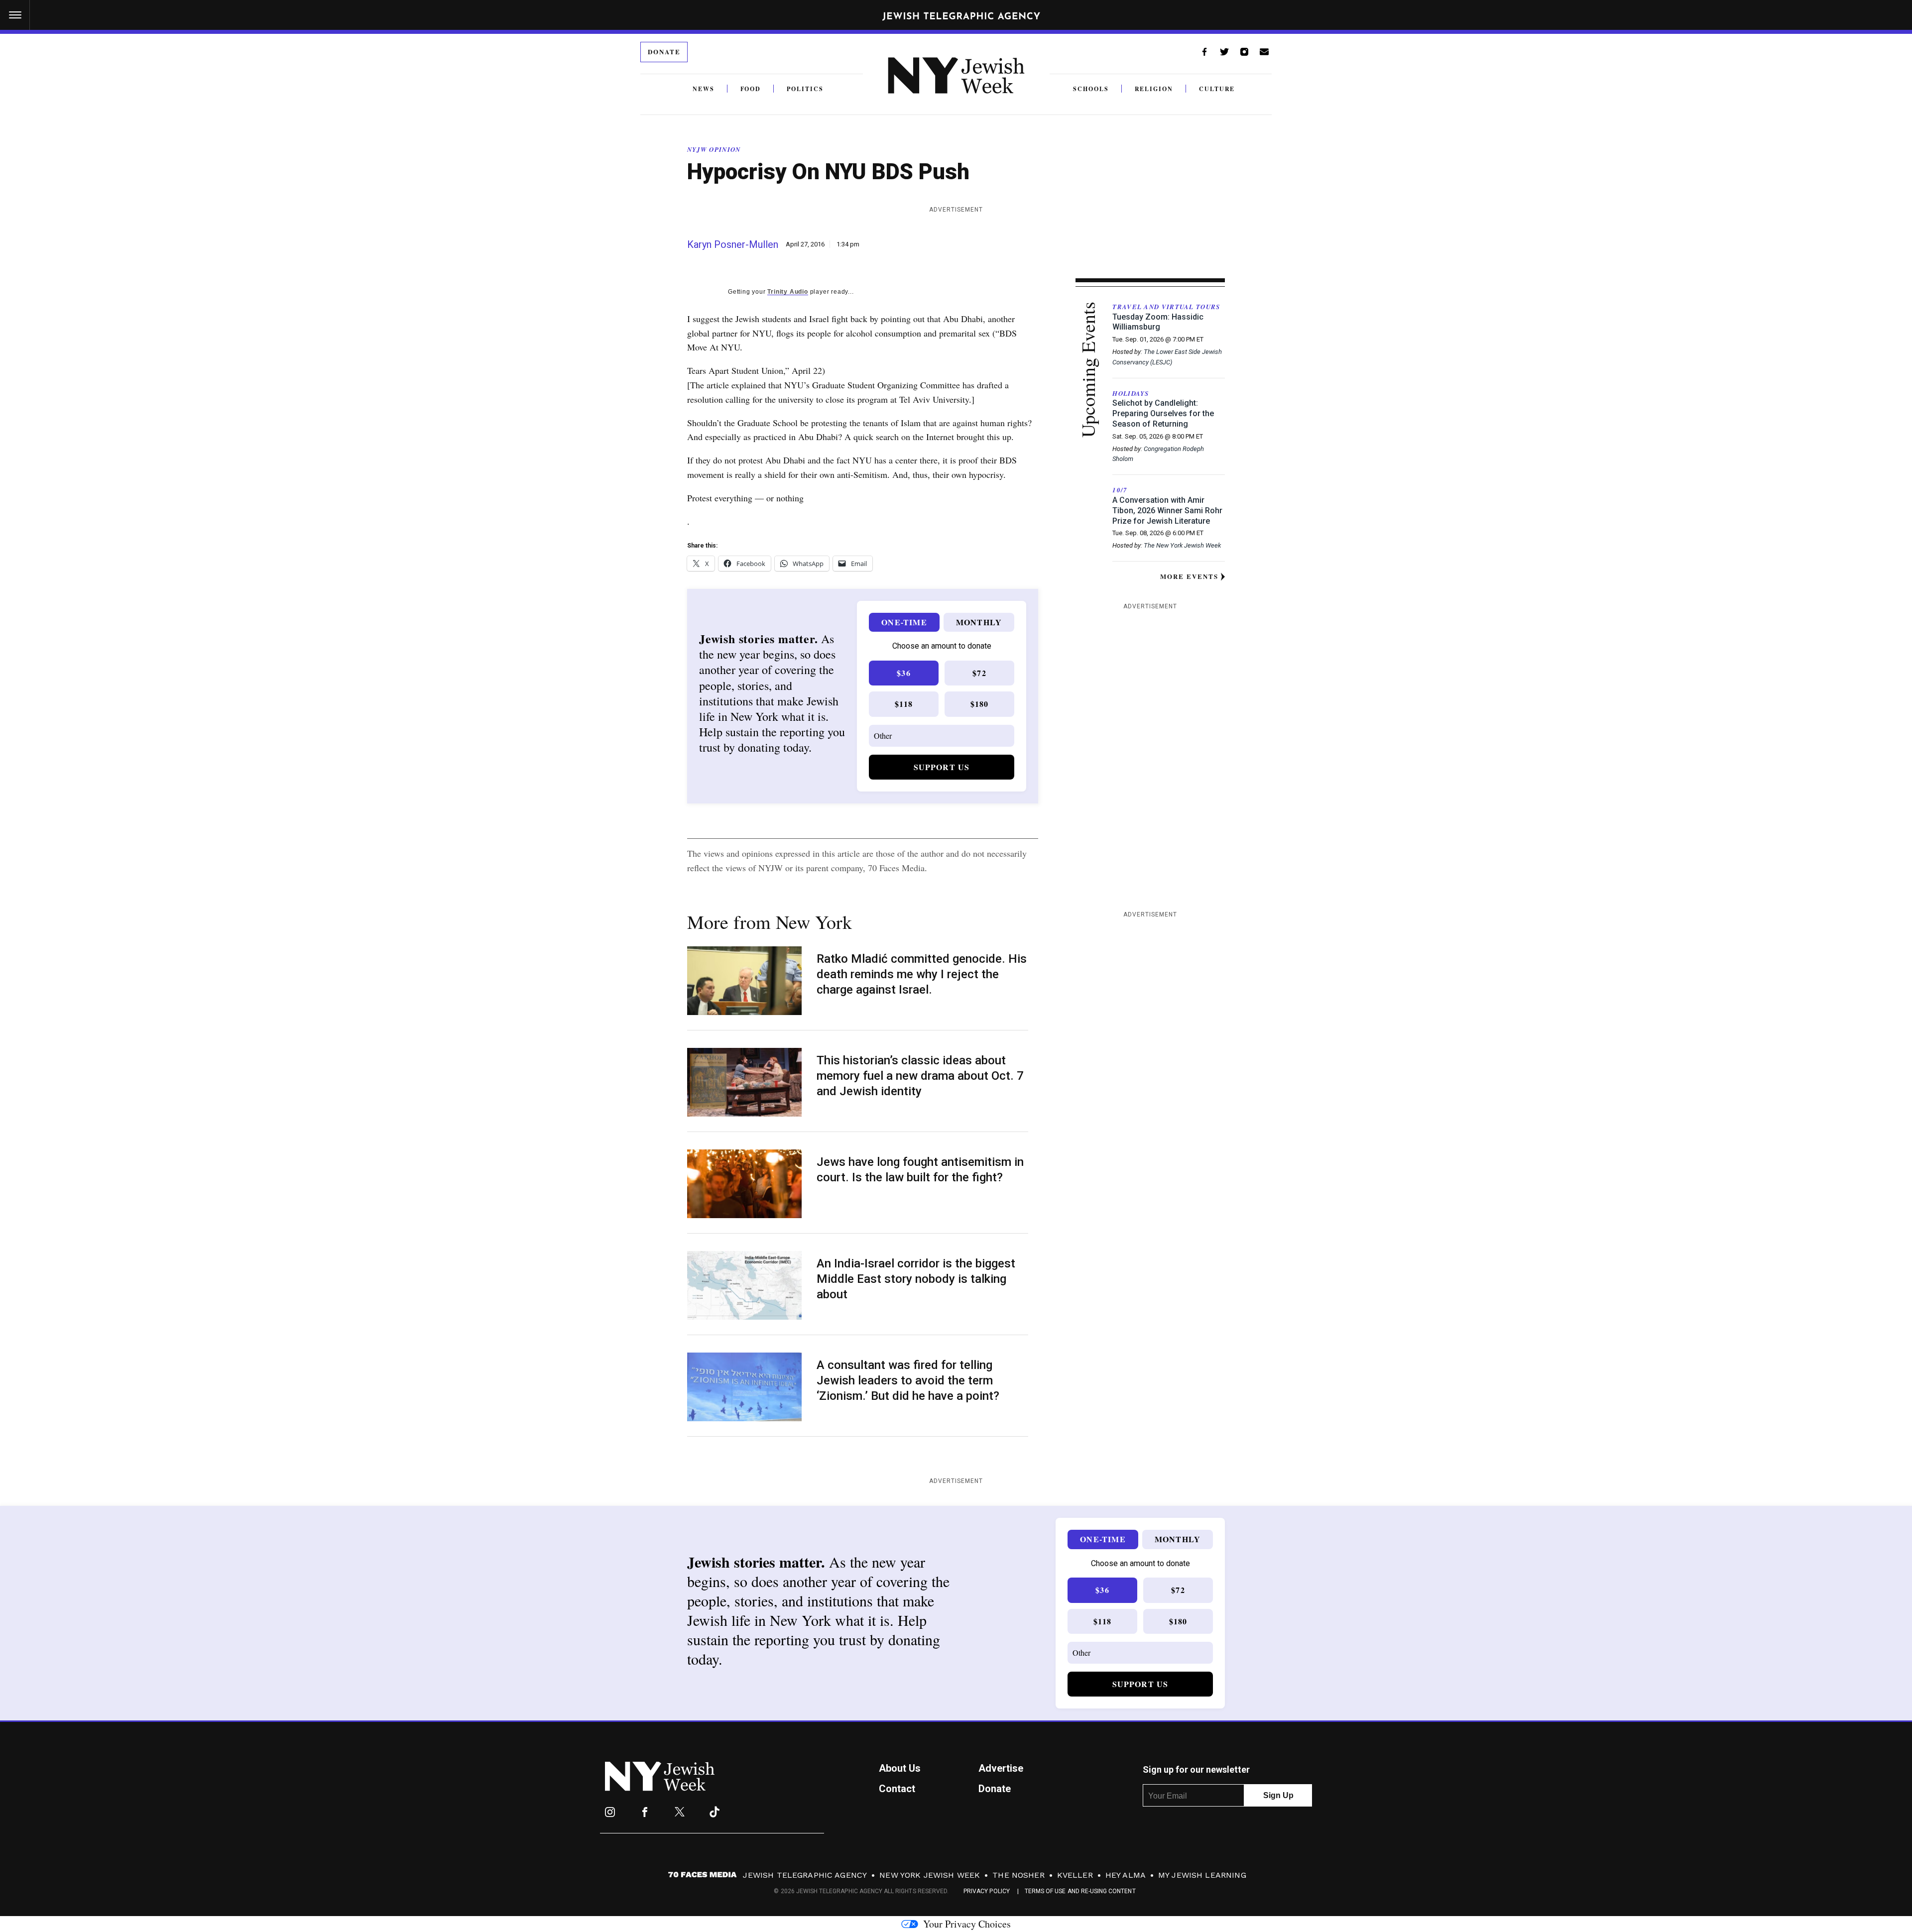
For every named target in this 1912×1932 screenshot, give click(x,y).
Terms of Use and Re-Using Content (1080, 1891)
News (704, 89)
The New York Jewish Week (1182, 545)
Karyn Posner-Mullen (733, 244)
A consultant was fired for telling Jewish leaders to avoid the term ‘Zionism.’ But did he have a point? (909, 1380)
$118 (904, 704)
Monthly (979, 622)
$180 (980, 704)
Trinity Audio (787, 292)
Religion (1154, 89)
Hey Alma (1126, 1875)
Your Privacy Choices (967, 1924)
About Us (900, 1768)
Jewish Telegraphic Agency (805, 1875)
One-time (904, 622)
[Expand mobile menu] (15, 15)
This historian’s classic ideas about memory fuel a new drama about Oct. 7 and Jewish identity (920, 1076)
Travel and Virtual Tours (1166, 307)
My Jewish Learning (1202, 1875)
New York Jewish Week (930, 1875)
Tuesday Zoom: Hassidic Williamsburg (1158, 322)
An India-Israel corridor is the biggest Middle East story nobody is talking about (916, 1279)
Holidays (1131, 393)
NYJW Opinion (714, 149)
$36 (904, 673)
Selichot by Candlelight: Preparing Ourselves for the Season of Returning (1163, 413)
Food (751, 89)
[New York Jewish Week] (660, 1788)
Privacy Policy (987, 1891)
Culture (1217, 89)
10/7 (1120, 490)
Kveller (1075, 1875)
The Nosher (1018, 1875)
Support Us (942, 767)
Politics (805, 89)
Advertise (1001, 1768)
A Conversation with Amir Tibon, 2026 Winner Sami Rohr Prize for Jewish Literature (1167, 511)
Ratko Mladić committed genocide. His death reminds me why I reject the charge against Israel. (922, 974)
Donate (664, 52)
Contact (897, 1789)
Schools (1091, 89)
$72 (979, 673)
